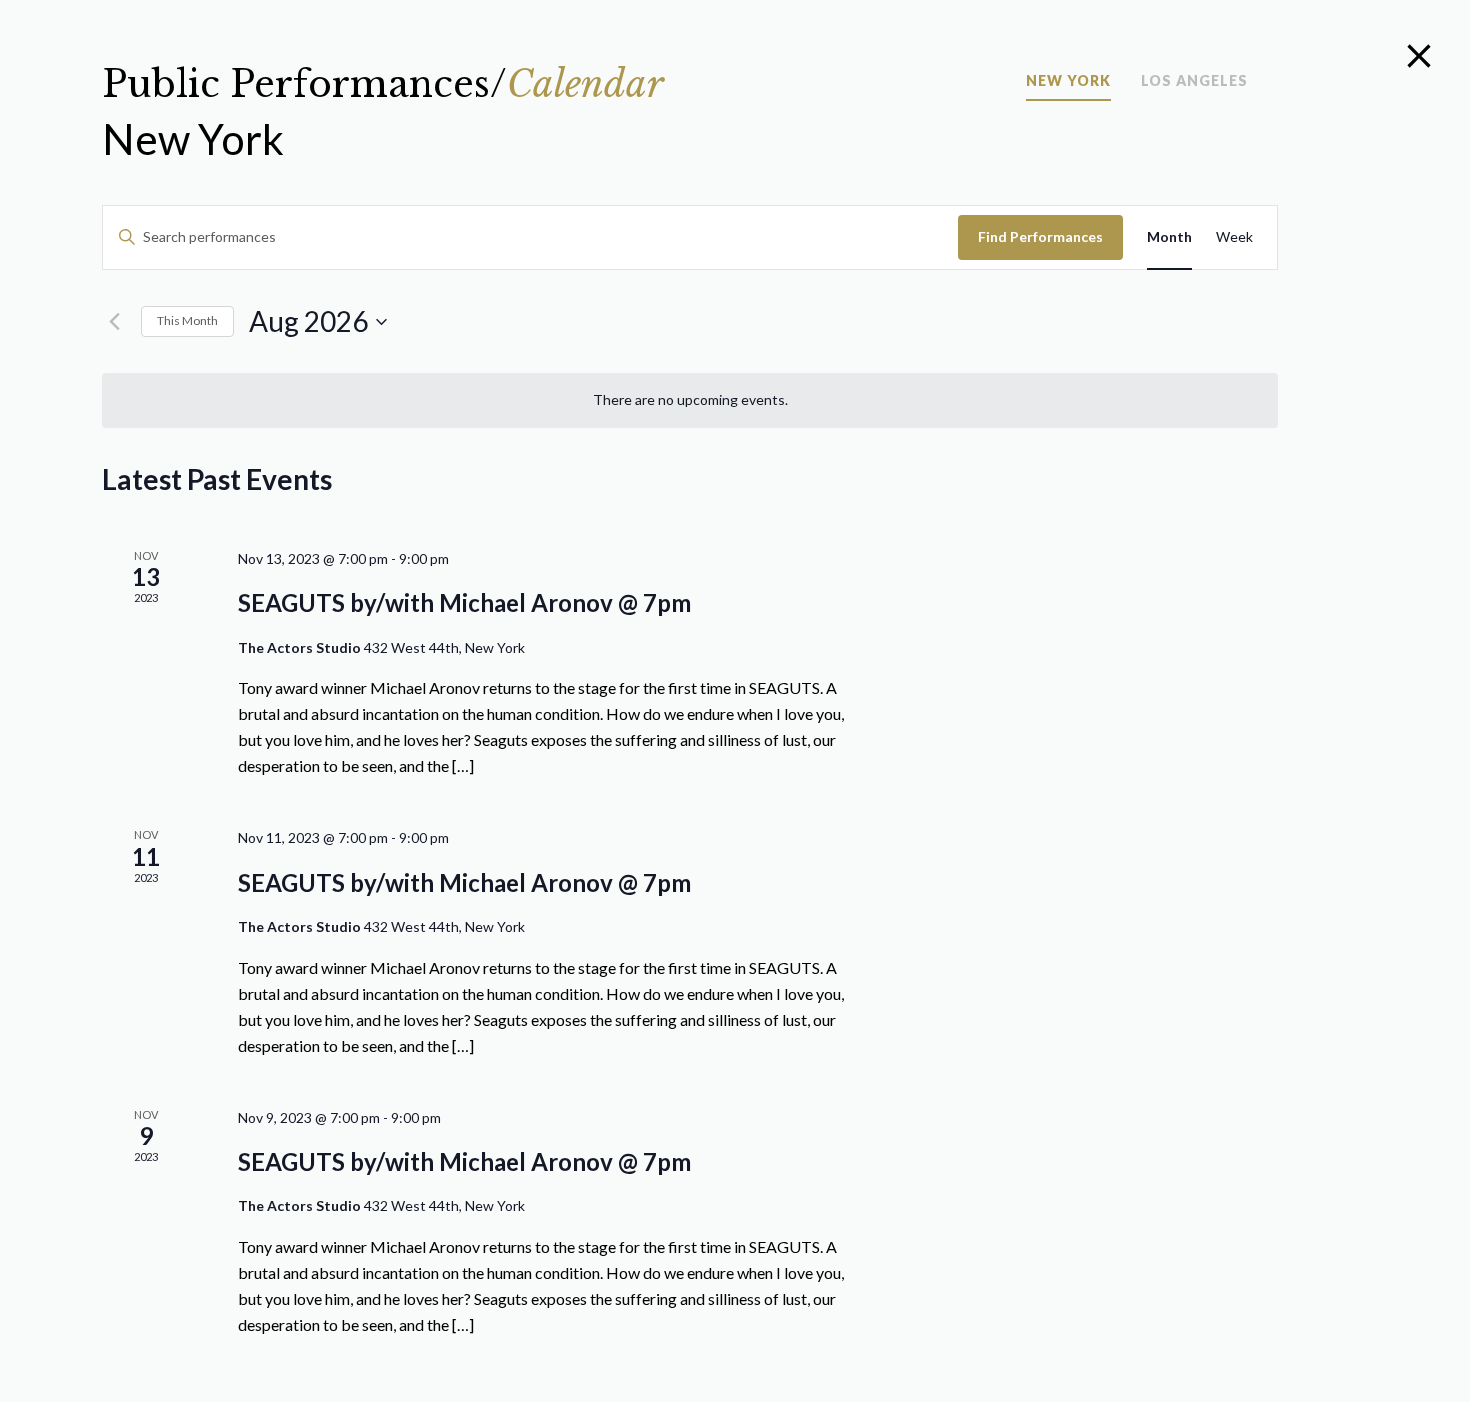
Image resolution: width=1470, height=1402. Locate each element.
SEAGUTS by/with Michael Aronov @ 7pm (464, 602)
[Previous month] (114, 322)
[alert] (690, 400)
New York (1068, 81)
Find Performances (1040, 236)
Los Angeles (1194, 81)
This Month (187, 320)
